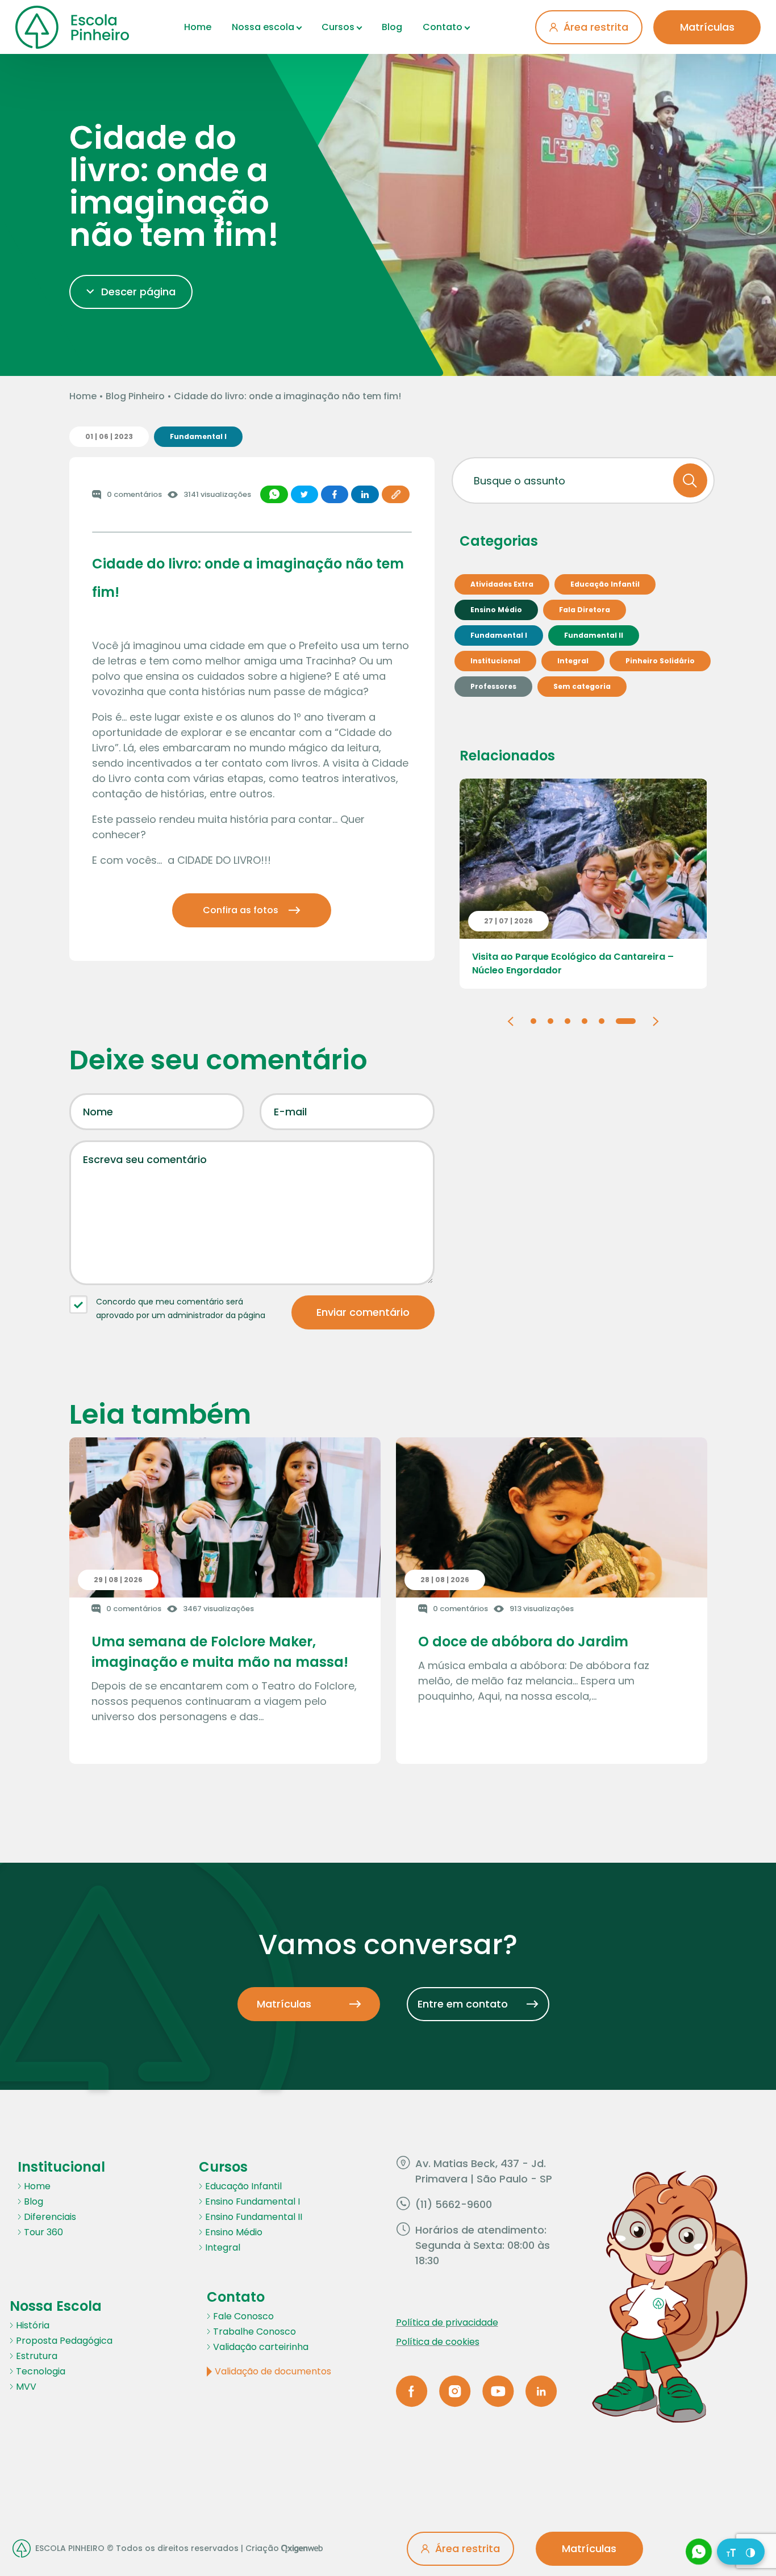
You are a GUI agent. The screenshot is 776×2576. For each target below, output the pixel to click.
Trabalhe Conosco (255, 2332)
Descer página (138, 292)
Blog (392, 27)
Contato (443, 27)
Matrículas (707, 27)
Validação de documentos (273, 2371)
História (33, 2325)
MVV (26, 2387)
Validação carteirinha (261, 2347)
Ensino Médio (234, 2232)
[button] (510, 1020)
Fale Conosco (243, 2316)
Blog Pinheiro (135, 396)
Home (198, 27)
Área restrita (596, 27)
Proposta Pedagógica (64, 2341)
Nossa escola (263, 27)
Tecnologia (41, 2371)
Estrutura (37, 2356)
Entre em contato (463, 2004)
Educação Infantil (243, 2186)
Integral (223, 2247)
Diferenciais (50, 2217)
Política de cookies (438, 2342)
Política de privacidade (447, 2322)
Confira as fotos (241, 910)
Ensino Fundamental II (254, 2217)
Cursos (338, 27)
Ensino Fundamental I (253, 2201)
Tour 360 (43, 2232)
